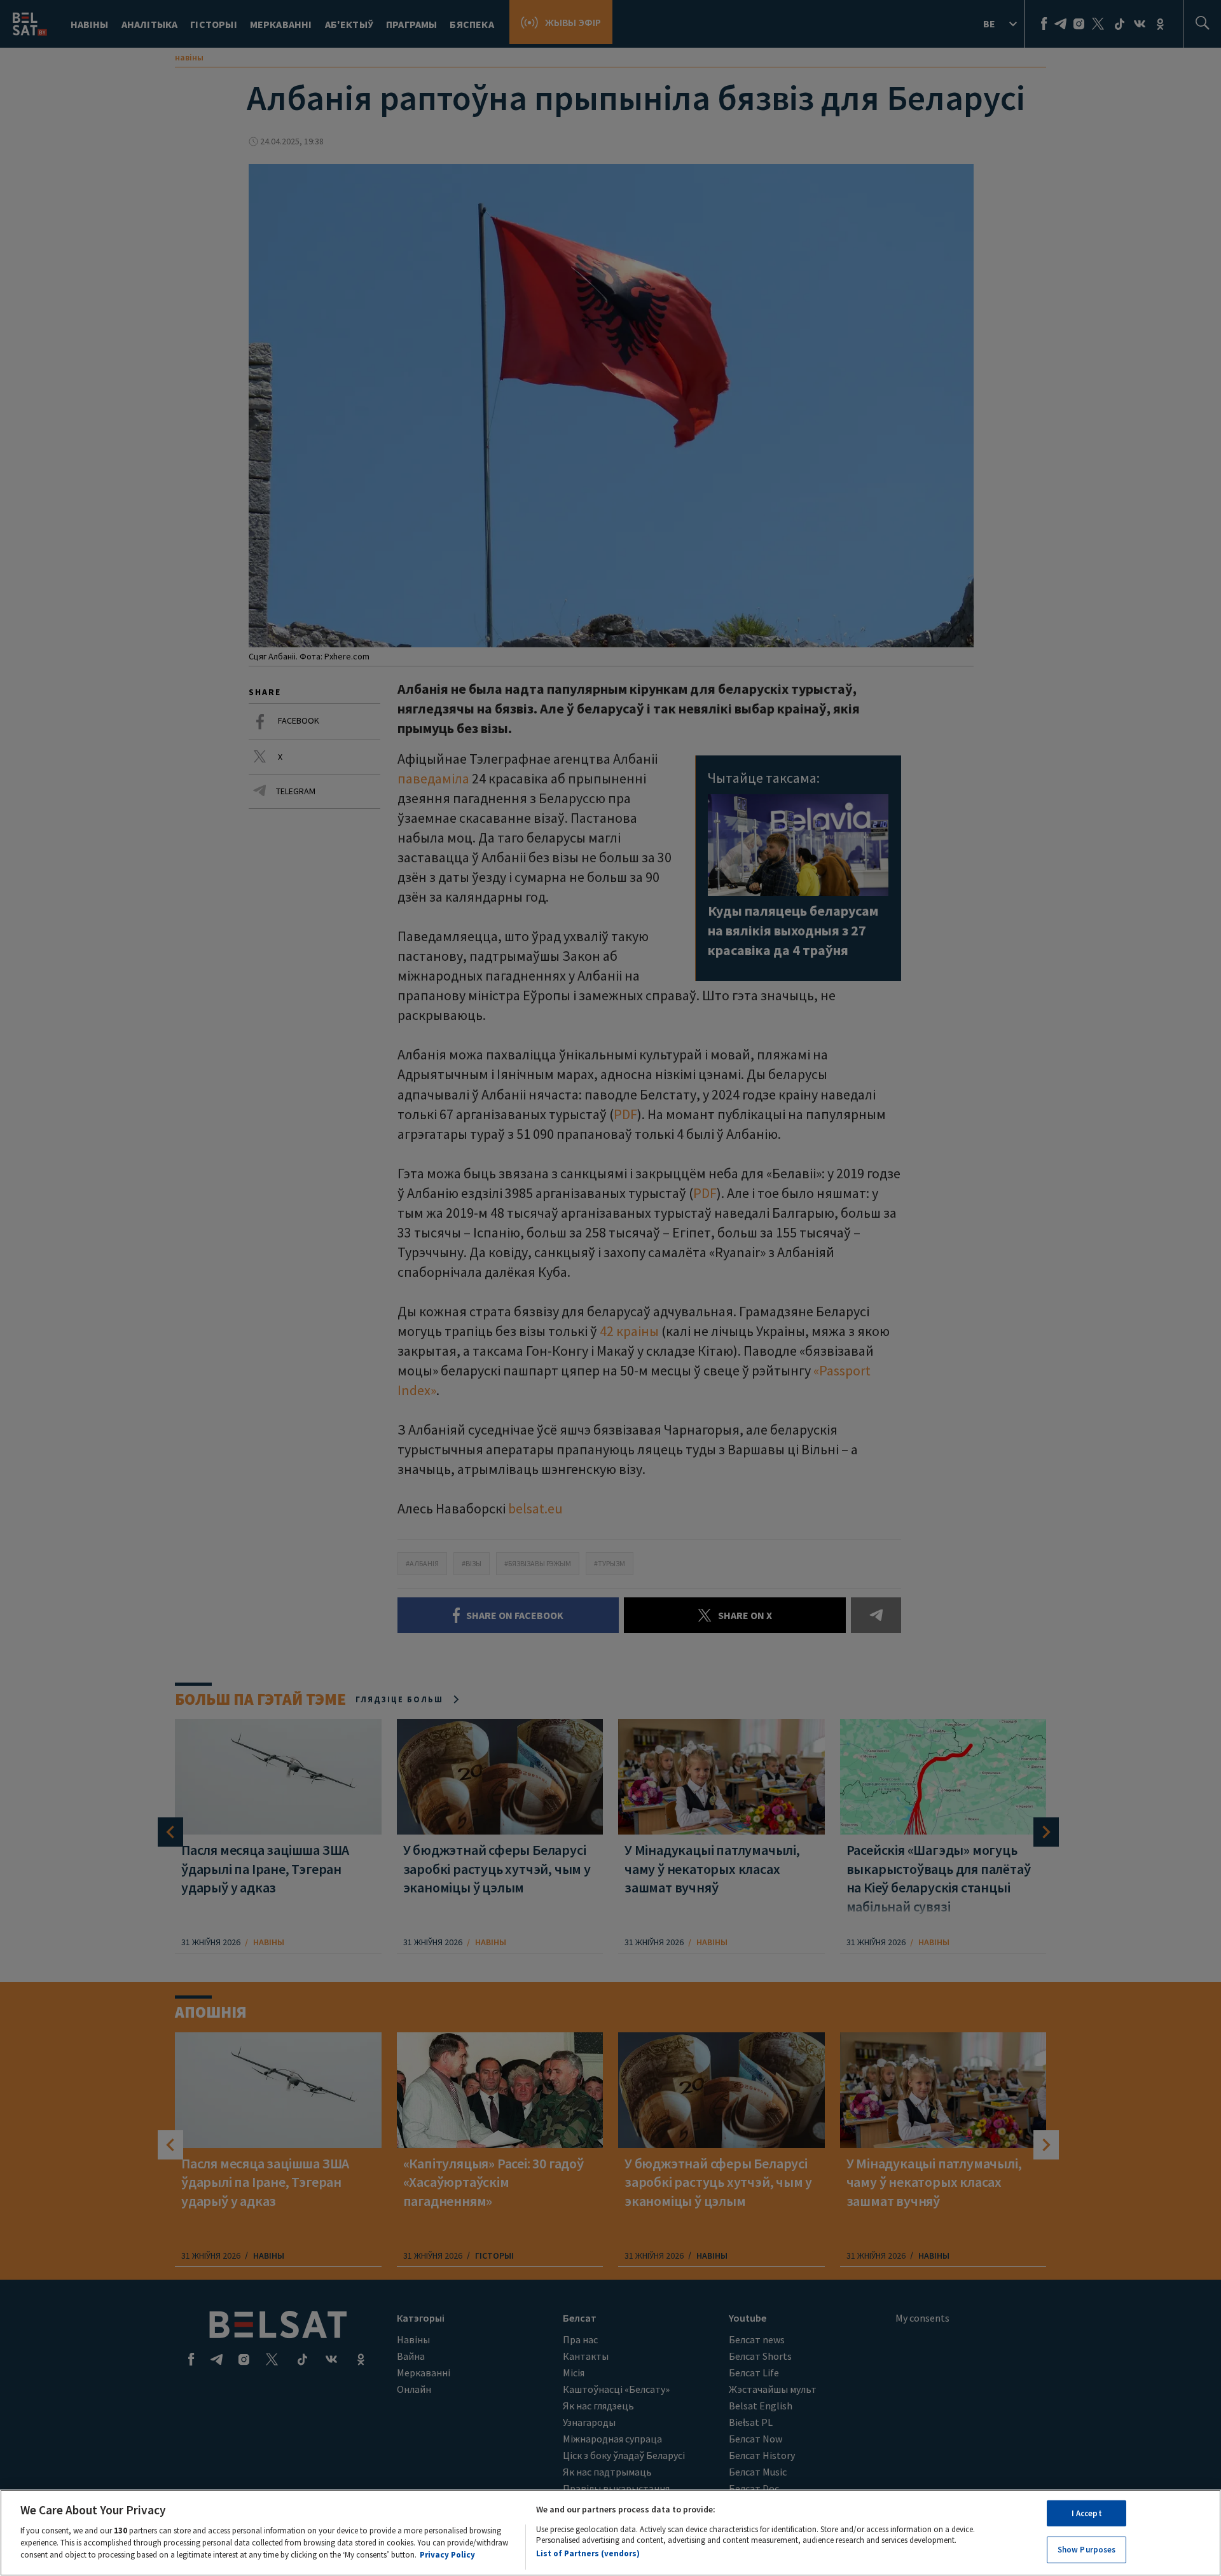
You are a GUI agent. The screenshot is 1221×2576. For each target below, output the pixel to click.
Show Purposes (1087, 2550)
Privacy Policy (447, 2555)
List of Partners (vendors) (588, 2553)
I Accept (1087, 2513)
